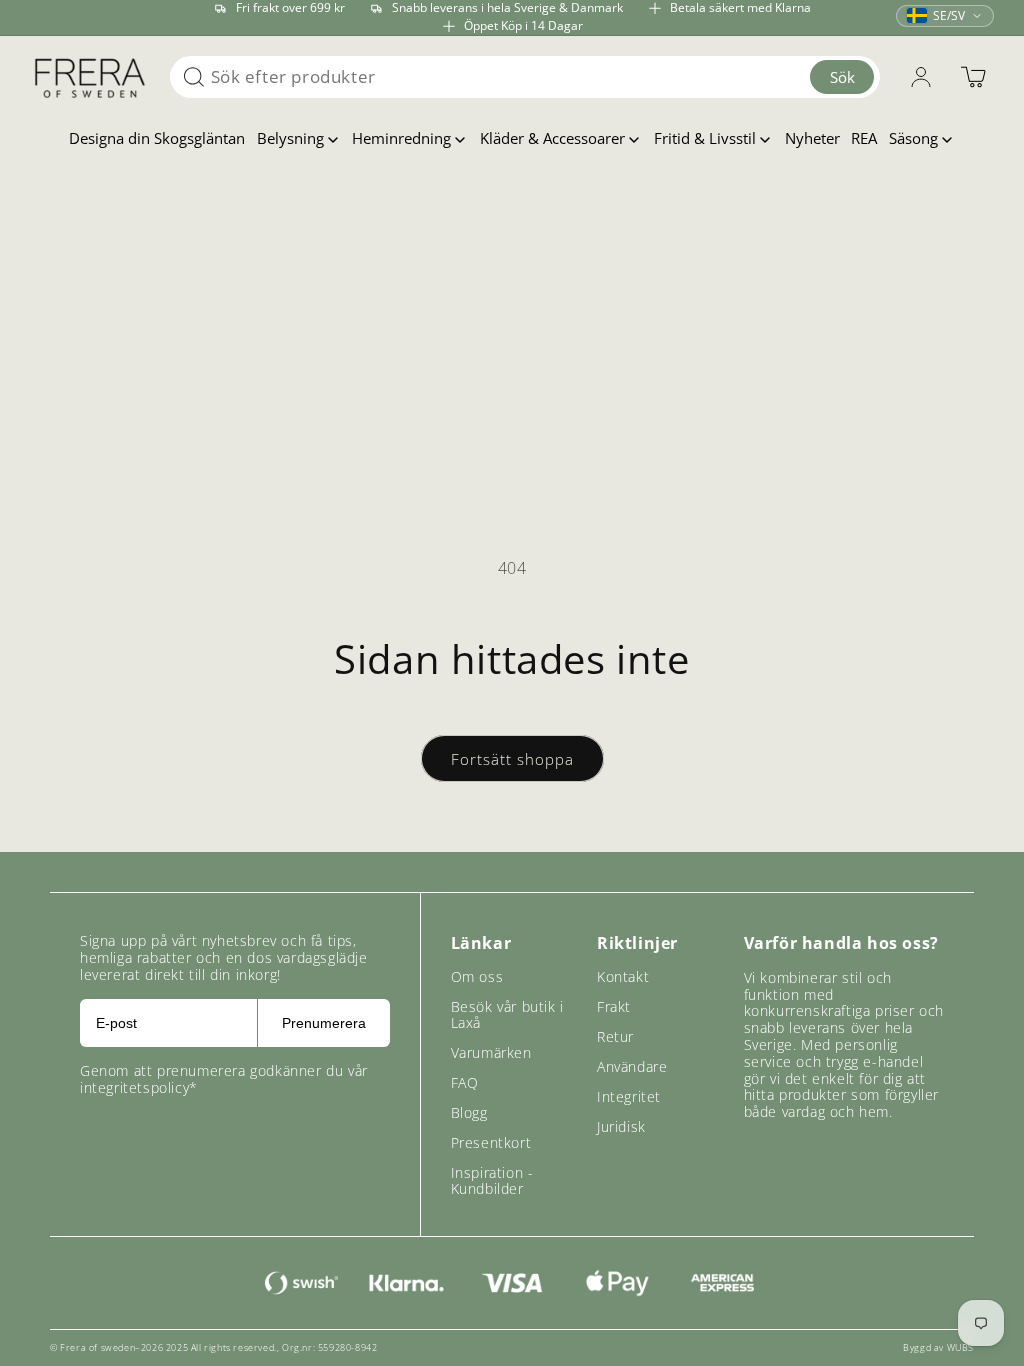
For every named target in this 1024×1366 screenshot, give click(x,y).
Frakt (614, 1006)
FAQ (465, 1082)
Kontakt (623, 976)
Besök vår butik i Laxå (507, 1014)
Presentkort (491, 1142)
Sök (842, 77)
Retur (615, 1036)
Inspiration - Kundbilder (492, 1180)
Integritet (629, 1096)
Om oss (477, 976)
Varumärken (491, 1052)
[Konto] (921, 77)
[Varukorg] (973, 77)
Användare (632, 1066)
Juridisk (621, 1126)
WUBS (960, 1347)
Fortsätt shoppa (512, 759)
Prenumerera (324, 1023)
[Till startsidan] (90, 77)
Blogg (469, 1112)
